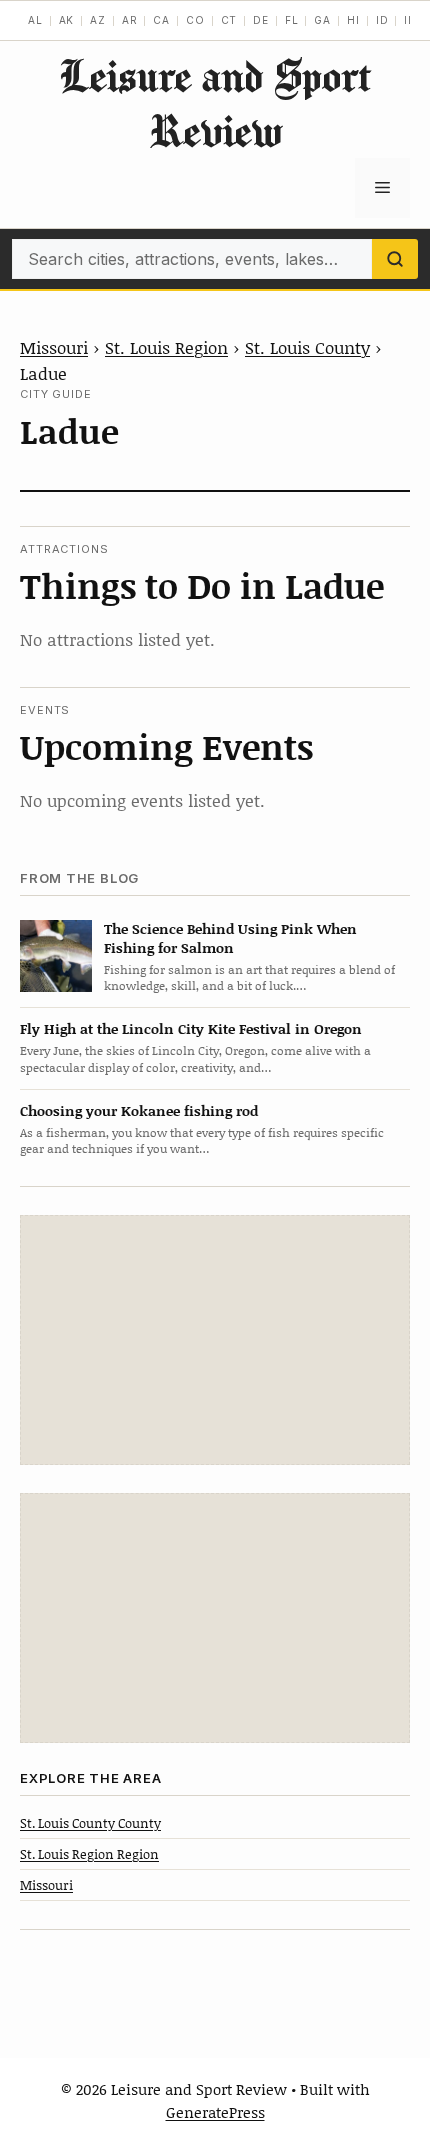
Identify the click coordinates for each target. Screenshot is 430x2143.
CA (161, 20)
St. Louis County (307, 347)
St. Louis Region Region (89, 1854)
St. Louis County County (90, 1823)
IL (409, 20)
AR (130, 20)
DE (261, 20)
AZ (98, 20)
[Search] (395, 259)
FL (292, 20)
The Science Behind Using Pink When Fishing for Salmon (230, 938)
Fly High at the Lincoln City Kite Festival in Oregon (191, 1028)
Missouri (54, 347)
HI (353, 20)
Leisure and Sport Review (215, 103)
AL (35, 20)
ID (382, 20)
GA (322, 20)
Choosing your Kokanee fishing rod (139, 1110)
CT (229, 20)
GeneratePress (215, 2112)
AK (67, 20)
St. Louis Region (166, 347)
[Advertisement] (215, 1340)
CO (195, 20)
